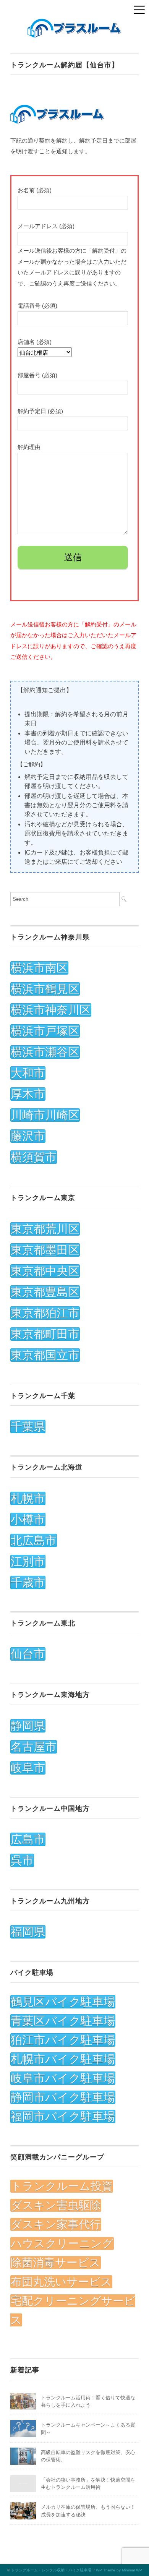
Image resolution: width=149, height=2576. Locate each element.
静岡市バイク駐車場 (63, 2097)
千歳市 (28, 1582)
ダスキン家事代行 (56, 2224)
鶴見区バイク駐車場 (63, 2002)
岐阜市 (28, 1768)
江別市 (28, 1561)
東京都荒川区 (45, 1229)
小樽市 (28, 1519)
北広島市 (34, 1540)
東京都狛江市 (45, 1313)
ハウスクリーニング (62, 2243)
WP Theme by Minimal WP (119, 2570)
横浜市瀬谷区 (45, 1052)
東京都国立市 (45, 1355)
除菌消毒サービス (56, 2263)
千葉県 (28, 1427)
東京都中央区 (45, 1271)
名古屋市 (34, 1747)
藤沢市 (28, 1136)
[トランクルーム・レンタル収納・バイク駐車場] (74, 23)
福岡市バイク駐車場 (63, 2116)
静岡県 (28, 1726)
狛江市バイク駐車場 (63, 2040)
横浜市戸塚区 (45, 1031)
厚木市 (28, 1094)
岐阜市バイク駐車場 (63, 2078)
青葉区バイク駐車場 (63, 2021)
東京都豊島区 (45, 1292)
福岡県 (28, 1932)
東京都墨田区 (45, 1250)
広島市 (28, 1839)
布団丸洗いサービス (61, 2282)
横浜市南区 (39, 968)
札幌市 (28, 1498)
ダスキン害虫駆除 (56, 2205)
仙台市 (28, 1654)
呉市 (22, 1860)
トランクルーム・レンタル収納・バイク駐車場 (51, 2570)
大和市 (28, 1073)
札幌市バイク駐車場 (63, 2059)
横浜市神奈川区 (51, 1010)
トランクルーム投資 (62, 2186)
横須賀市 (34, 1157)
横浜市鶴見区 (45, 989)
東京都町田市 (45, 1334)
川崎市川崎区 (45, 1115)
